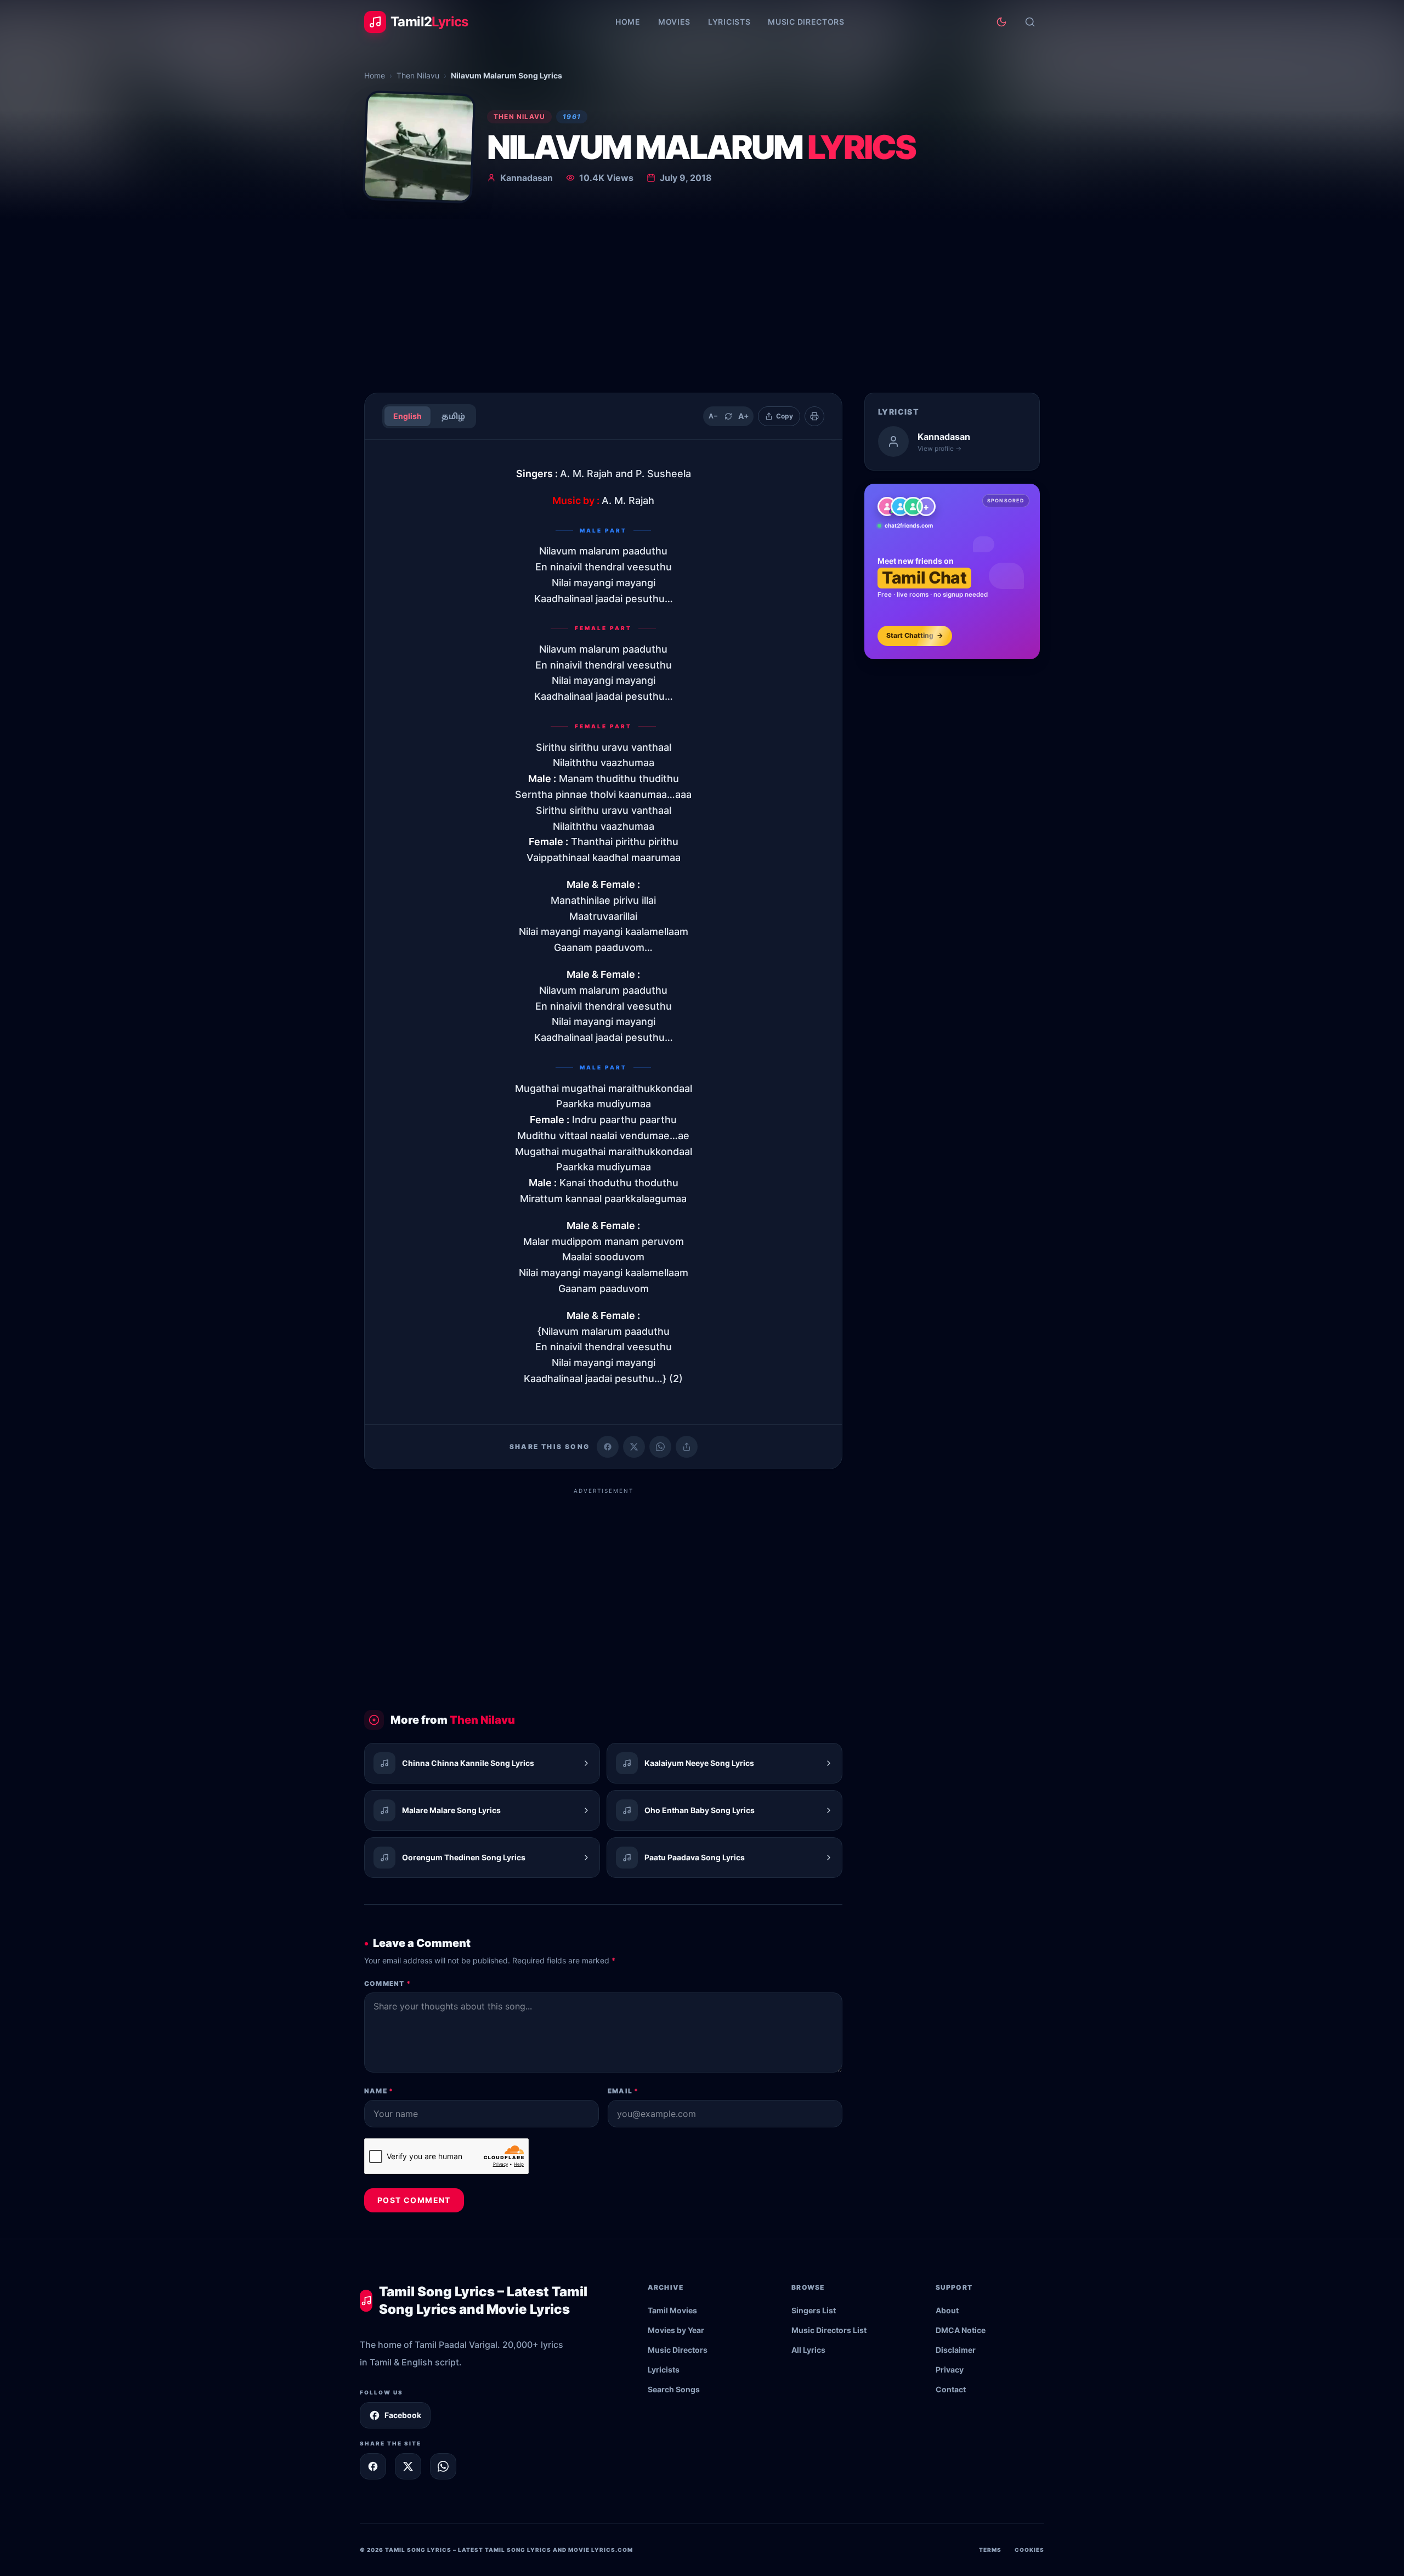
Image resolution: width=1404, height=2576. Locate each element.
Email (623, 2091)
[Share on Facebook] (608, 1447)
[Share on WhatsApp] (660, 1447)
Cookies (1029, 2550)
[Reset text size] (728, 416)
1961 (572, 117)
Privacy (950, 2370)
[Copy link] (687, 1447)
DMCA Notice (961, 2330)
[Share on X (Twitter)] (634, 1447)
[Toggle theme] (1001, 22)
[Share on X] (408, 2466)
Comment (387, 1983)
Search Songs (674, 2389)
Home (628, 22)
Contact (951, 2389)
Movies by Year (676, 2330)
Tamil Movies (672, 2310)
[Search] (1030, 22)
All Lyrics (808, 2350)
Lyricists (729, 22)
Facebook (403, 2415)
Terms (990, 2550)
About (947, 2310)
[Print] (814, 416)
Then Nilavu (418, 75)
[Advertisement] (702, 302)
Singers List (814, 2310)
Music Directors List (829, 2330)
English (407, 416)
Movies (674, 22)
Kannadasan (526, 178)
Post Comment (414, 2200)
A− (713, 416)
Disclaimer (956, 2350)
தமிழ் (453, 416)
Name (379, 2091)
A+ (744, 416)
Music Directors (806, 22)
